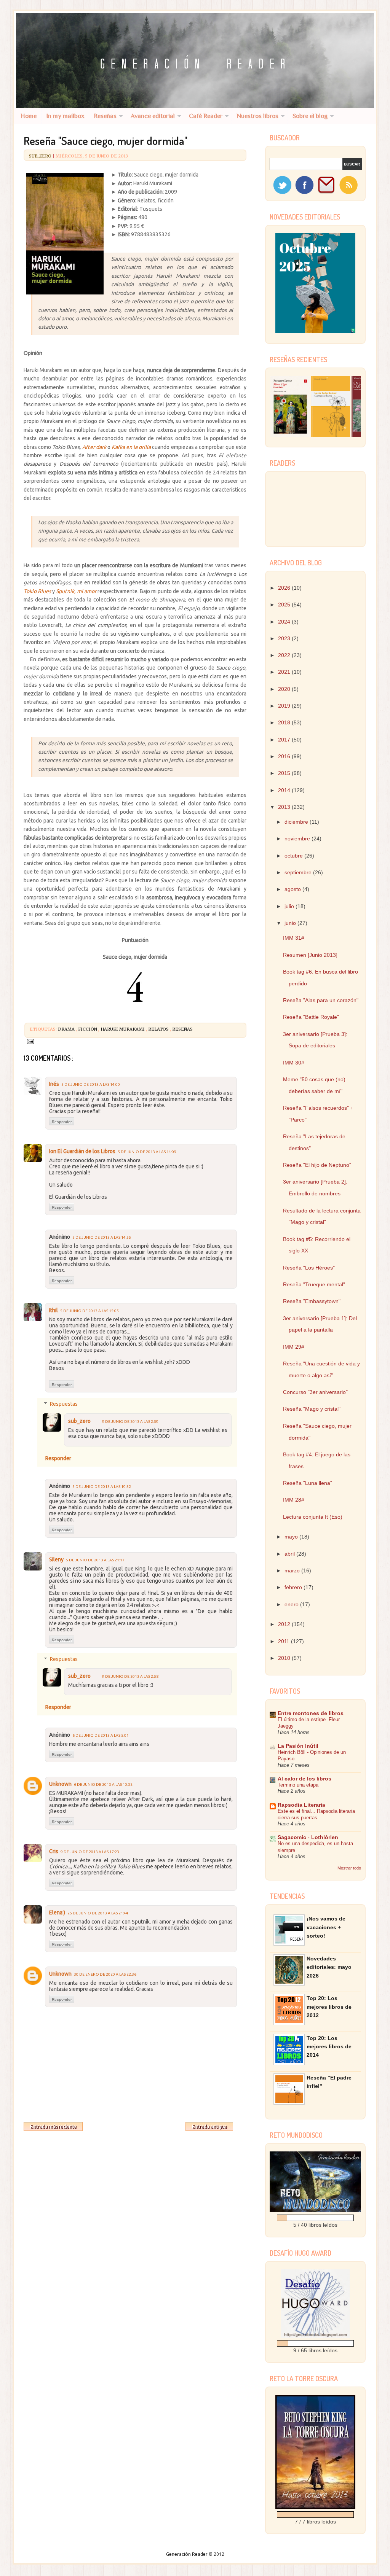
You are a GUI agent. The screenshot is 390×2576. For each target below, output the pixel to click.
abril (290, 1554)
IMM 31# (294, 938)
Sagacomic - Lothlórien (308, 1837)
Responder (62, 1122)
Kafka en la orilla (131, 447)
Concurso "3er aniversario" (315, 1392)
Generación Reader (187, 2554)
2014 (285, 790)
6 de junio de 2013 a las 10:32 (103, 1784)
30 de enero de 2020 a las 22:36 (105, 1974)
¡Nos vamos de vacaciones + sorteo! (326, 1927)
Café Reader (206, 116)
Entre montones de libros (311, 1713)
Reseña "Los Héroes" (309, 1268)
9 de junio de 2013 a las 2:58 (130, 1676)
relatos (159, 1029)
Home (29, 116)
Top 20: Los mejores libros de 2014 (329, 2047)
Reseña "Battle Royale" (311, 1017)
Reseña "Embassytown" (312, 1301)
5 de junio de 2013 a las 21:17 (95, 1560)
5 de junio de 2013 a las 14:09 (147, 1152)
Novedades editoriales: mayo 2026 (329, 1967)
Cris (54, 1851)
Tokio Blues (37, 591)
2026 (285, 588)
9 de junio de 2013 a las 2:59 (130, 1422)
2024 (285, 622)
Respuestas (64, 1404)
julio (290, 906)
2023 (285, 638)
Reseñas (105, 116)
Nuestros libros (257, 116)
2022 (285, 655)
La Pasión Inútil (298, 1746)
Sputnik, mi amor (76, 591)
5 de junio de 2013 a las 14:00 (91, 1084)
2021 (285, 672)
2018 (285, 722)
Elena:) (57, 1913)
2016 (285, 756)
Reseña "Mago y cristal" (312, 1409)
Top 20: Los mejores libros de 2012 (329, 2007)
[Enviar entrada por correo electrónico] (30, 1041)
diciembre (297, 822)
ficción (88, 1029)
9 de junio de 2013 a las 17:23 (90, 1852)
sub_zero (41, 156)
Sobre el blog (310, 116)
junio (291, 923)
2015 (285, 773)
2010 (285, 1658)
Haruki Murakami (123, 1029)
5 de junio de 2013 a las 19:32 (102, 1487)
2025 (285, 605)
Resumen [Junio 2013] (310, 955)
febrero (294, 1587)
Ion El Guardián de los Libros (82, 1151)
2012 (285, 1624)
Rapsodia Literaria (301, 1805)
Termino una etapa (298, 1785)
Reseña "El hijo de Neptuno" (317, 1165)
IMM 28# (294, 1500)
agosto (293, 889)
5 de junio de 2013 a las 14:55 (102, 1237)
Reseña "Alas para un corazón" (321, 1000)
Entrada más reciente (53, 2127)
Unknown (60, 1784)
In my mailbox (65, 116)
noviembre (298, 839)
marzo (293, 1570)
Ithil (54, 1310)
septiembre (299, 872)
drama (67, 1029)
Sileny (56, 1559)
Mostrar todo (349, 1868)
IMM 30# (294, 1063)
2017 (285, 740)
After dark (94, 447)
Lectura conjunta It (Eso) (313, 1517)
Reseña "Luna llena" (308, 1483)
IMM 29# (294, 1347)
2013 (285, 807)
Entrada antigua (209, 2127)
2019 (285, 706)
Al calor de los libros (304, 1779)
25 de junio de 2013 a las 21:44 (98, 1913)
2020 (285, 689)
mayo (292, 1537)
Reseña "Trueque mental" (314, 1284)
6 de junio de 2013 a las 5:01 (101, 1735)
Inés (54, 1084)
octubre (294, 856)
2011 (285, 1641)
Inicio (134, 2125)
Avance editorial (153, 116)
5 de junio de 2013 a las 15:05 (90, 1311)
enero (292, 1604)
